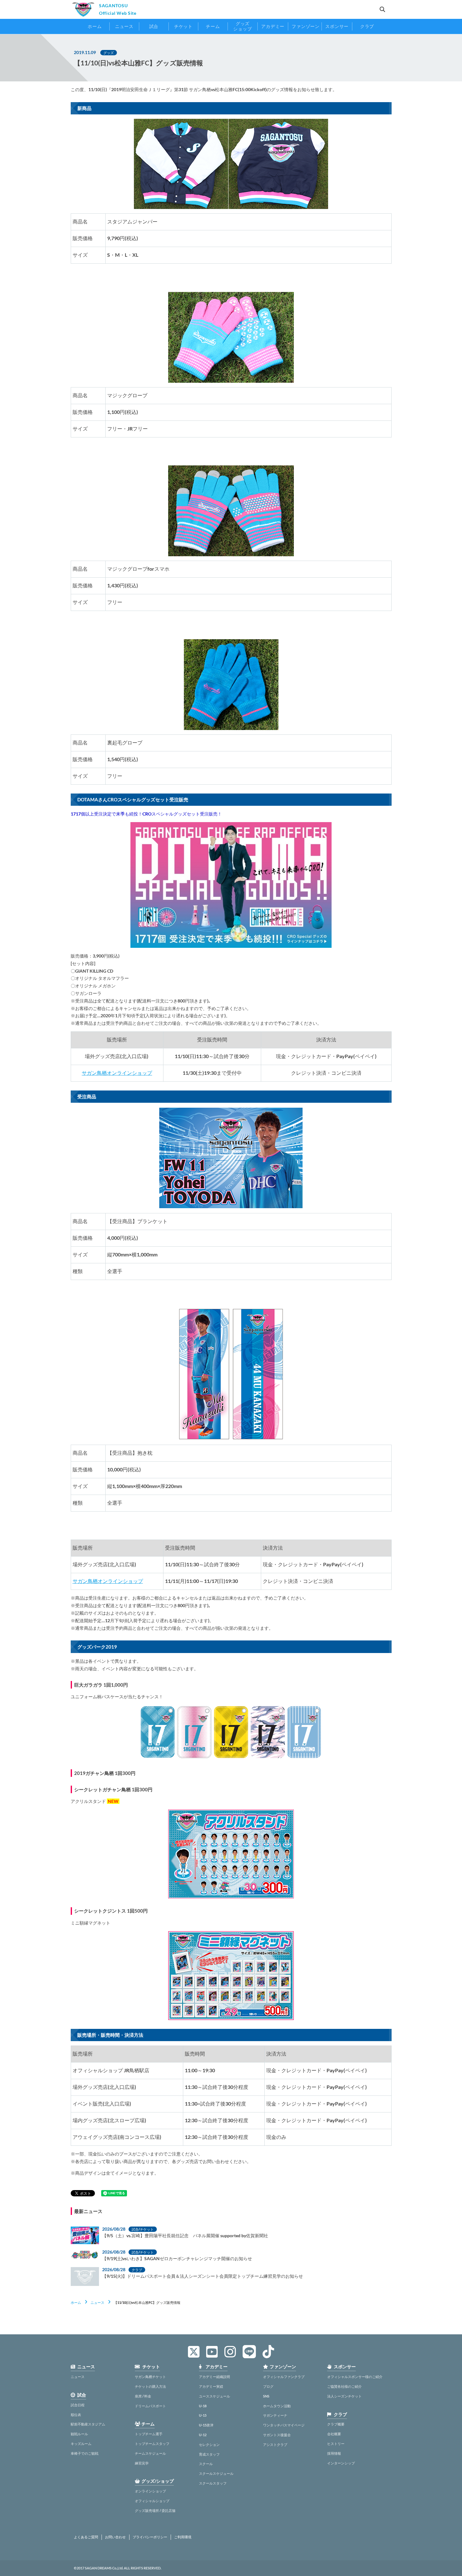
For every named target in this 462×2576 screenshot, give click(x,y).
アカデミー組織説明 (214, 2377)
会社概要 (334, 2434)
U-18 (203, 2406)
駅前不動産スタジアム (88, 2424)
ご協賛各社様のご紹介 (344, 2386)
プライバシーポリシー (150, 2537)
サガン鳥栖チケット (150, 2377)
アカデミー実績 (211, 2386)
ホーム (76, 2302)
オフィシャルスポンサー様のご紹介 (355, 2377)
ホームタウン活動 (277, 2406)
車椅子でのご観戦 (85, 2453)
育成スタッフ (209, 2454)
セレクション (209, 2444)
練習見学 (142, 2463)
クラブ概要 (336, 2424)
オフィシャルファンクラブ (284, 2377)
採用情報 (334, 2453)
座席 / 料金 (143, 2396)
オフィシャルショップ (152, 2501)
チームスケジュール (150, 2453)
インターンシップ (341, 2463)
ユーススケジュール (214, 2396)
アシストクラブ (275, 2444)
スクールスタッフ (213, 2483)
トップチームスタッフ (152, 2444)
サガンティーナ (275, 2415)
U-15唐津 (206, 2425)
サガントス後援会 (277, 2435)
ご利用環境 (183, 2537)
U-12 (203, 2435)
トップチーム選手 (149, 2434)
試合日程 (78, 2405)
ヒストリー (336, 2444)
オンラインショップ (150, 2491)
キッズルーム (81, 2444)
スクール (206, 2464)
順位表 (76, 2415)
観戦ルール (79, 2434)
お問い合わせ (115, 2537)
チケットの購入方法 (150, 2386)
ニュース (97, 2302)
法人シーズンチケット (344, 2396)
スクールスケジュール (216, 2473)
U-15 (203, 2415)
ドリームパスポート (150, 2406)
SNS (266, 2396)
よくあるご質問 (86, 2537)
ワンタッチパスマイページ (284, 2425)
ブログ (268, 2386)
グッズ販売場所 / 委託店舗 (155, 2510)
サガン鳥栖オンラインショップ (117, 1073)
